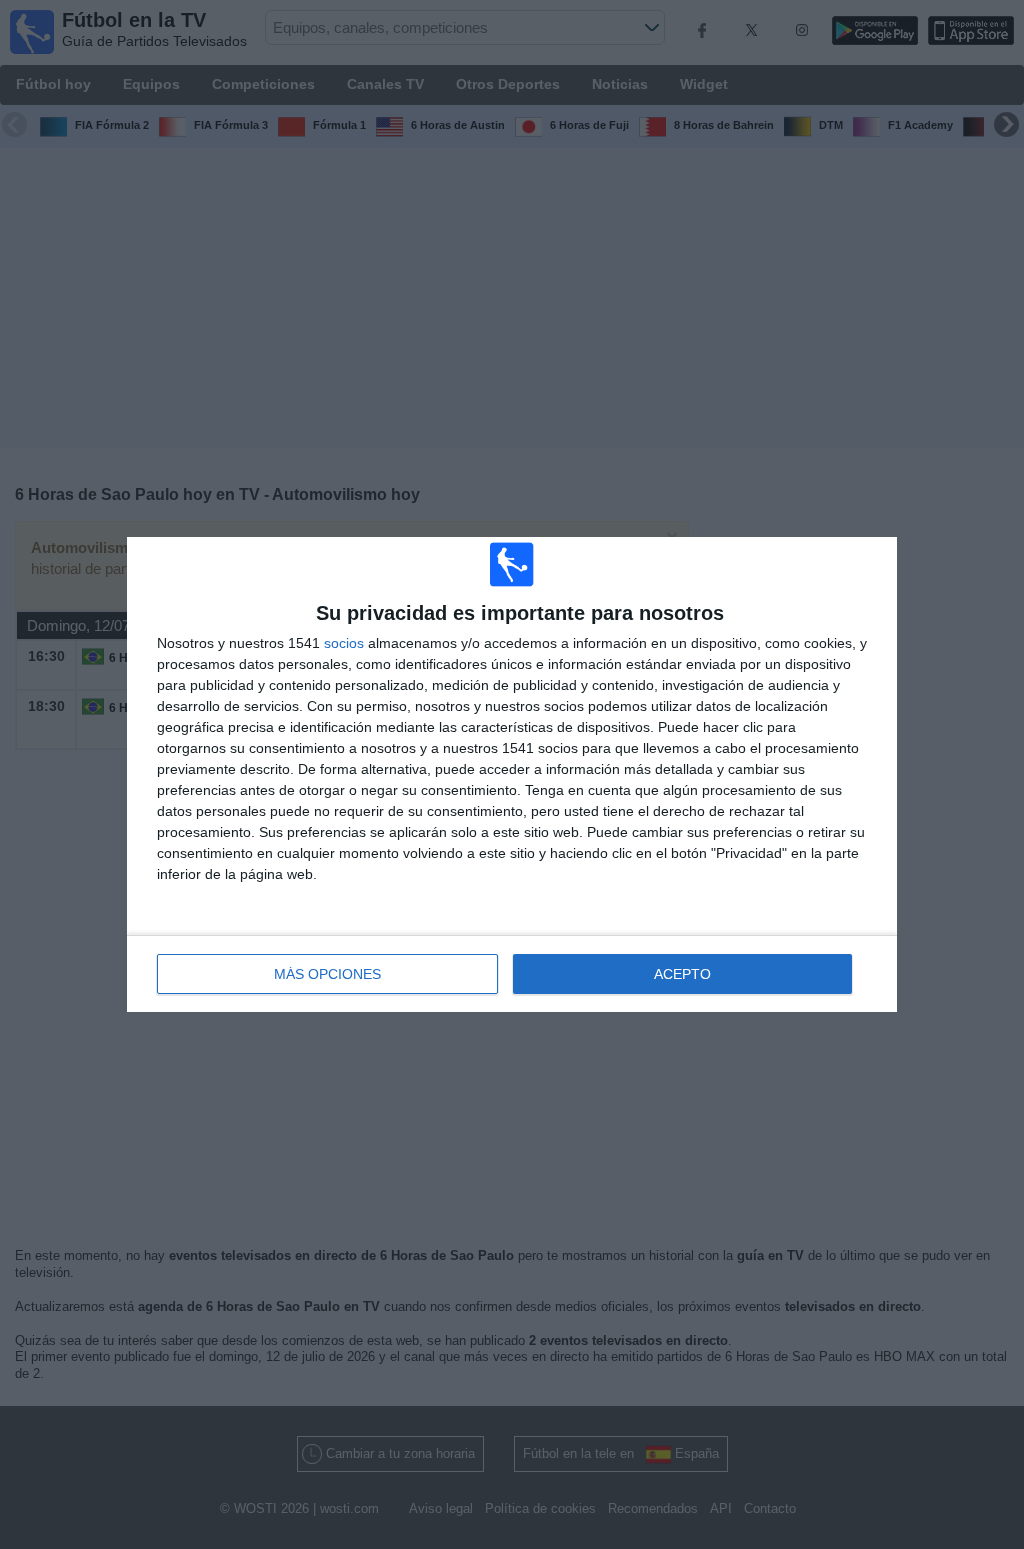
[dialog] (512, 774)
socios (344, 643)
